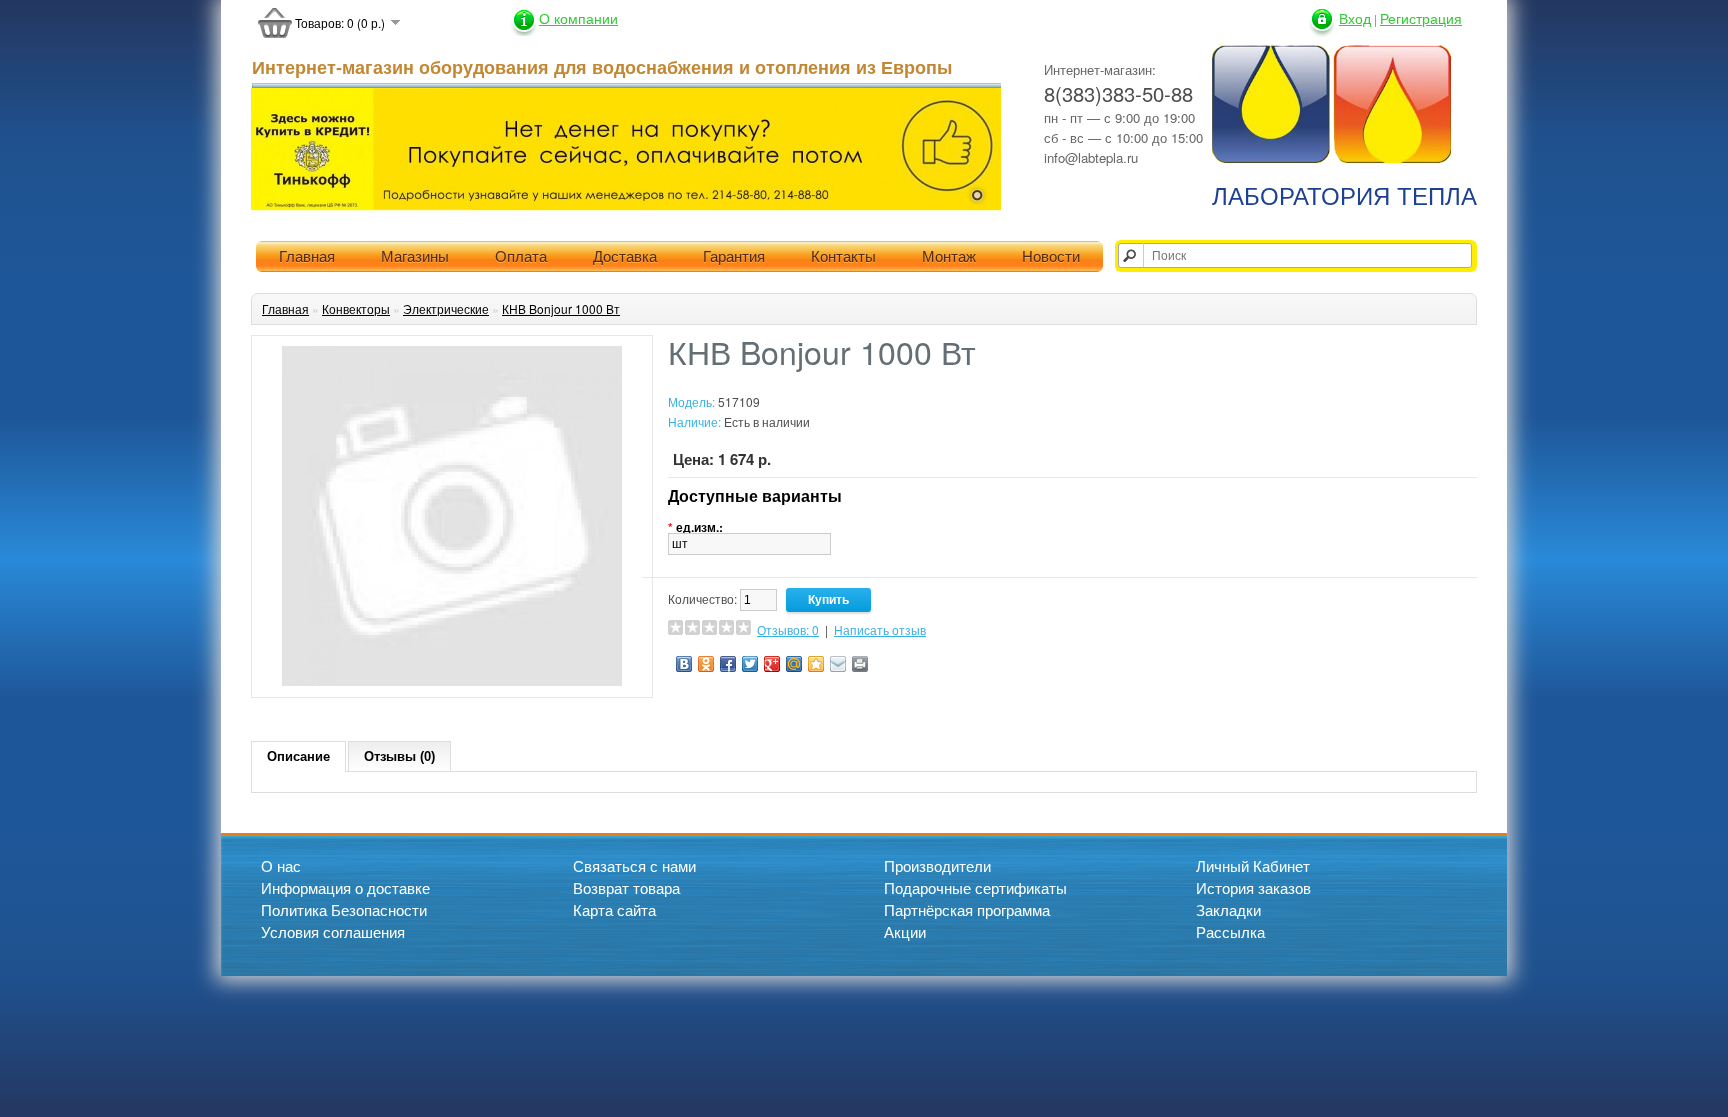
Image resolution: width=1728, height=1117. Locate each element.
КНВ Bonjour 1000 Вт (561, 308)
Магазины (415, 256)
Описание (298, 756)
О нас (281, 865)
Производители (937, 865)
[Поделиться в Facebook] (728, 664)
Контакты (843, 256)
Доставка (625, 256)
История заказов (1253, 887)
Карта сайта (614, 909)
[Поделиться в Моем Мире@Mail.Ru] (794, 664)
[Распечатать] (860, 664)
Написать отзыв (880, 629)
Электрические (446, 308)
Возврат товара (626, 887)
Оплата (521, 256)
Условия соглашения (333, 931)
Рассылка (1230, 931)
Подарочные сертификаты (975, 887)
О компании (578, 18)
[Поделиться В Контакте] (684, 664)
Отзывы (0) (399, 756)
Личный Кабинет (1253, 865)
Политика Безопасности (344, 909)
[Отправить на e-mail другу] (838, 664)
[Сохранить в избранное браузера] (816, 664)
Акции (905, 931)
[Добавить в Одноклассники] (706, 664)
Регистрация (1421, 18)
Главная (307, 256)
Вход (1355, 18)
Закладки (1228, 909)
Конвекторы (356, 308)
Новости (1051, 256)
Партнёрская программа (967, 909)
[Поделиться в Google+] (772, 664)
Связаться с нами (634, 865)
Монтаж (949, 256)
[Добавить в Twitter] (750, 664)
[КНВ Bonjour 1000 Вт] (452, 680)
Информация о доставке (345, 887)
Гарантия (734, 256)
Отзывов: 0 (788, 629)
